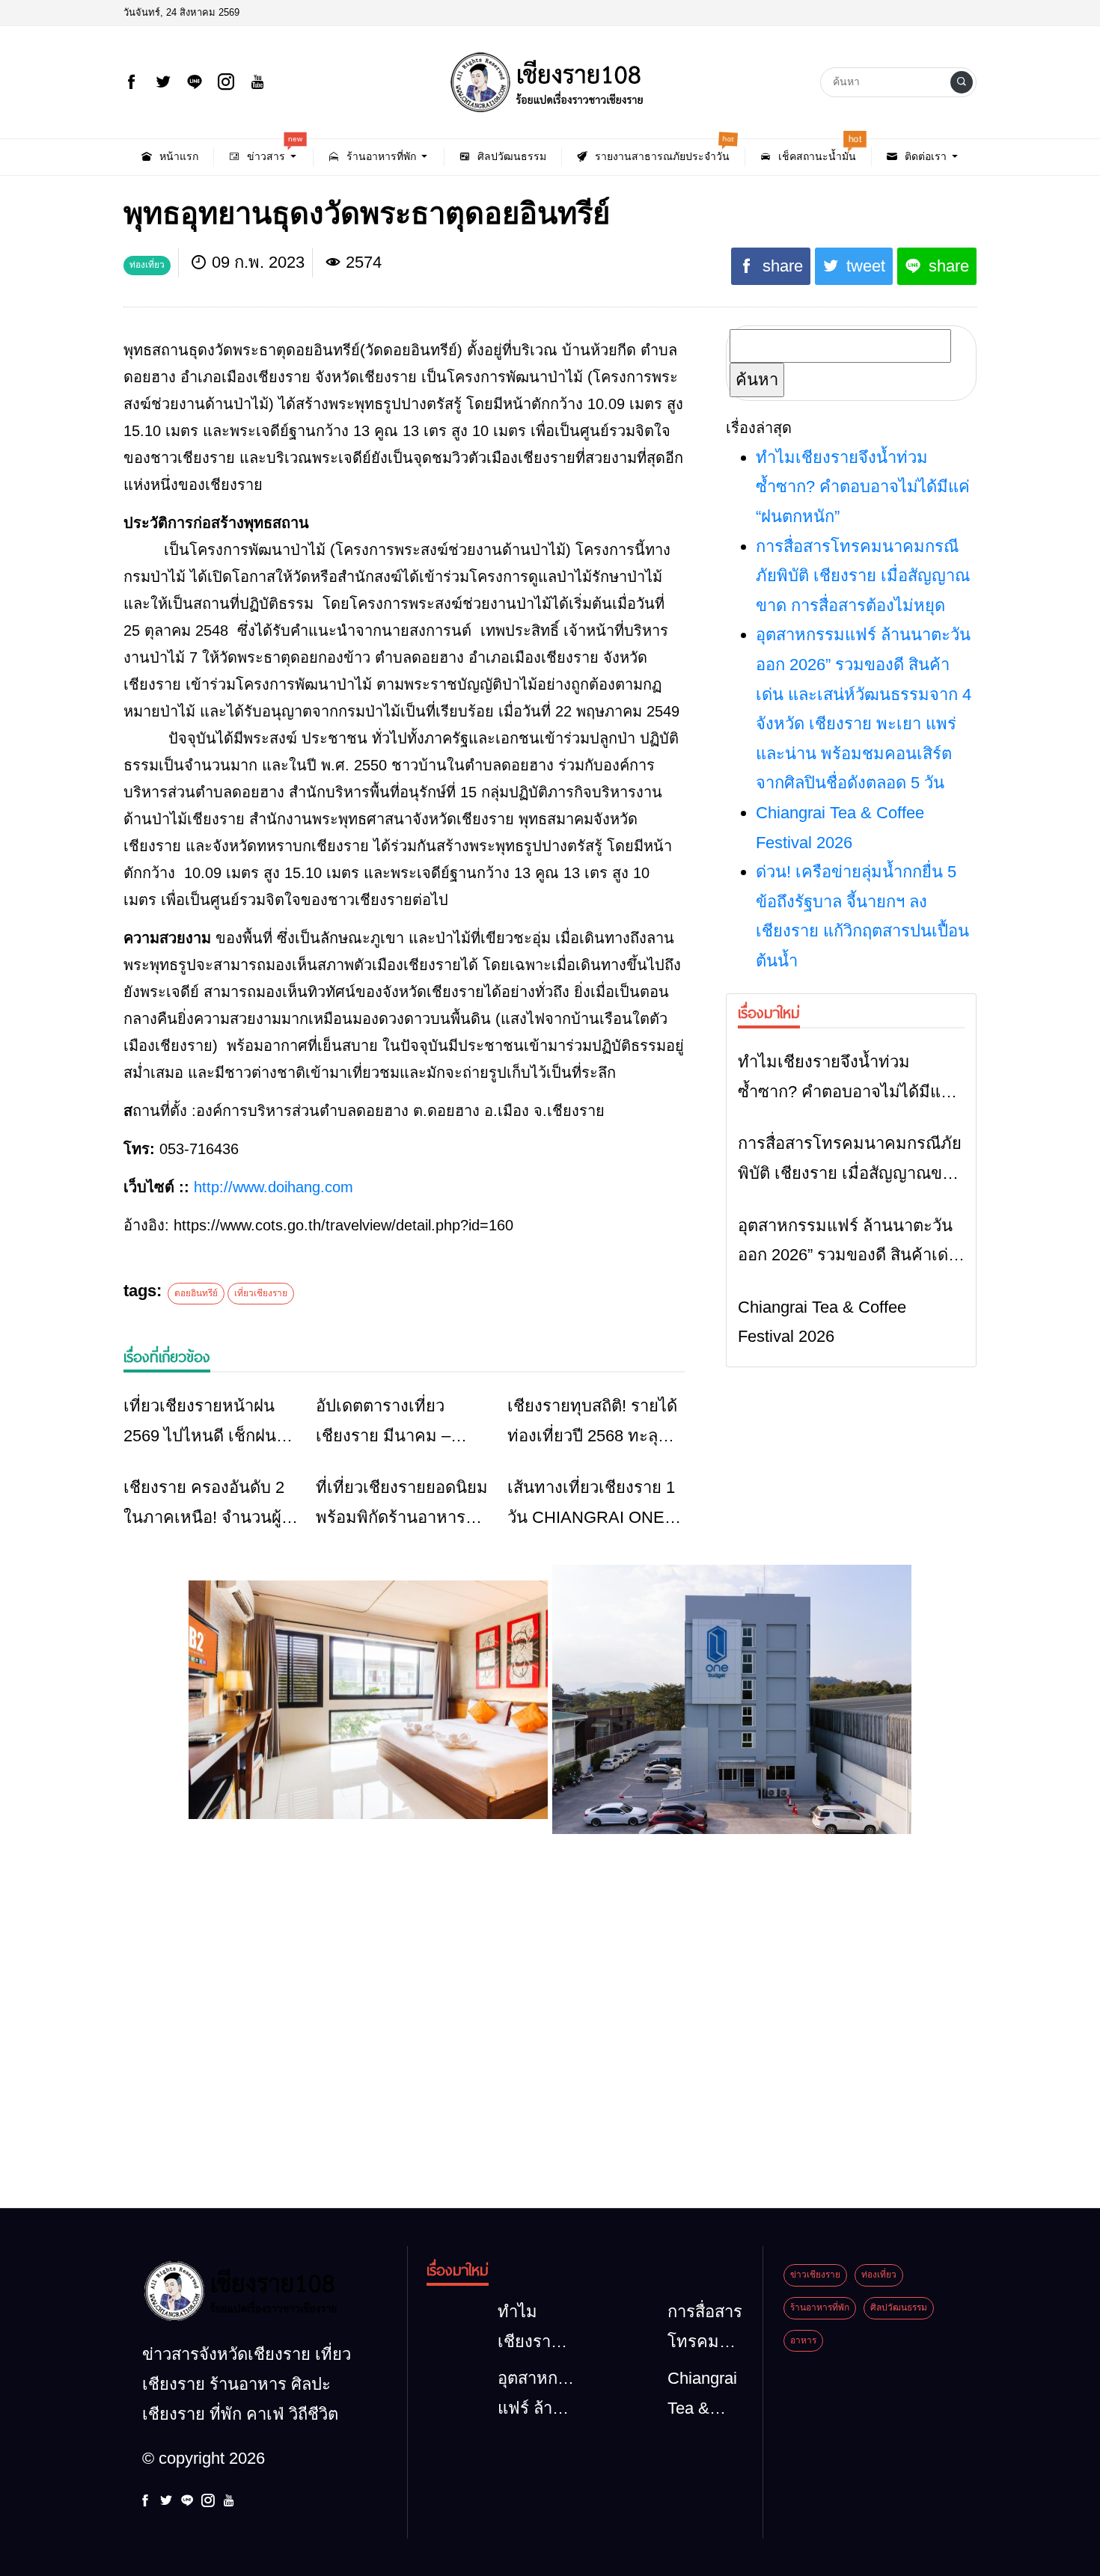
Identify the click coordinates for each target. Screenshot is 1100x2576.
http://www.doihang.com (274, 1187)
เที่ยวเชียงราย (261, 1293)
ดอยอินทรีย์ (196, 1293)
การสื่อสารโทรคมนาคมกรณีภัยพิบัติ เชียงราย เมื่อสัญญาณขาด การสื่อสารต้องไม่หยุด (863, 576)
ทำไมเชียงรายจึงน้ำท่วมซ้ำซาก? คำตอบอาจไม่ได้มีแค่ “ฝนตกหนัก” (863, 487)
